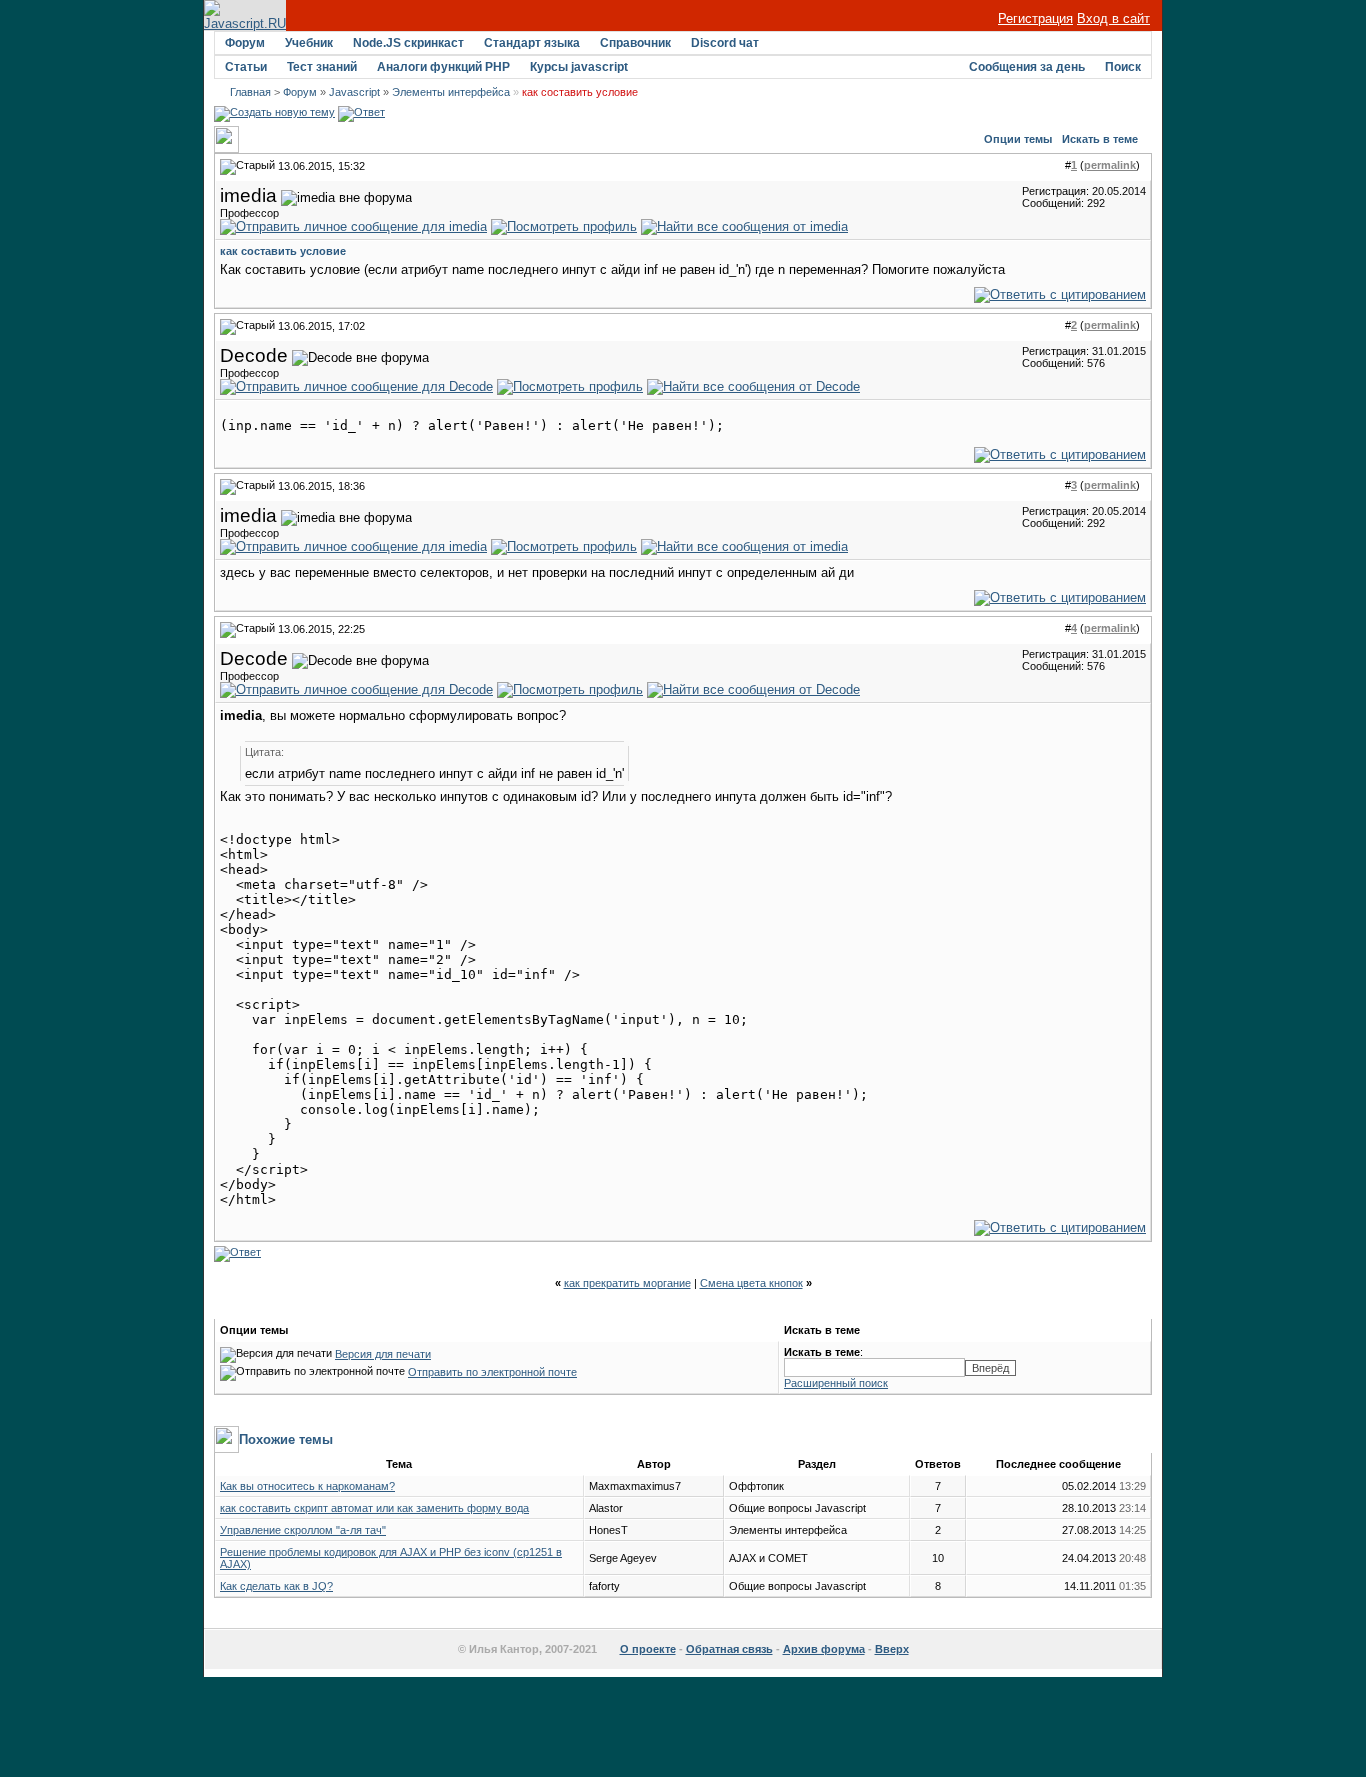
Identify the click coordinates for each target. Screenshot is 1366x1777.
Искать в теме (1100, 139)
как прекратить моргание (627, 1283)
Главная (250, 92)
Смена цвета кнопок (751, 1283)
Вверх (892, 1649)
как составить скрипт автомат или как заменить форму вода (374, 1508)
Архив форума (824, 1649)
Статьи (246, 67)
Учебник (309, 43)
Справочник (635, 43)
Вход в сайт (1113, 18)
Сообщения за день (1027, 67)
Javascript (354, 92)
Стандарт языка (532, 43)
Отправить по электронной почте (492, 1372)
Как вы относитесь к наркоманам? (307, 1486)
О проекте (648, 1649)
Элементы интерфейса (451, 92)
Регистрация (1035, 18)
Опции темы (1018, 139)
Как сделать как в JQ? (276, 1586)
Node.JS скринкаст (408, 43)
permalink (1110, 165)
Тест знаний (322, 67)
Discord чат (725, 43)
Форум (245, 43)
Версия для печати (383, 1354)
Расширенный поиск (836, 1383)
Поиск (1123, 67)
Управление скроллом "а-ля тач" (303, 1530)
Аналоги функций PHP (443, 67)
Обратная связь (729, 1649)
